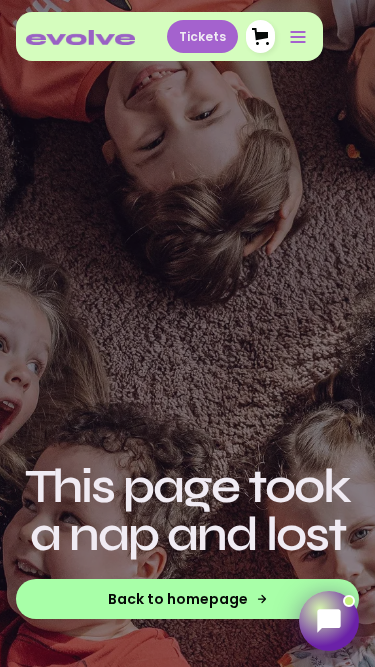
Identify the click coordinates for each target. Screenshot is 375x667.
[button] (260, 36)
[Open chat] (329, 621)
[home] (80, 37)
